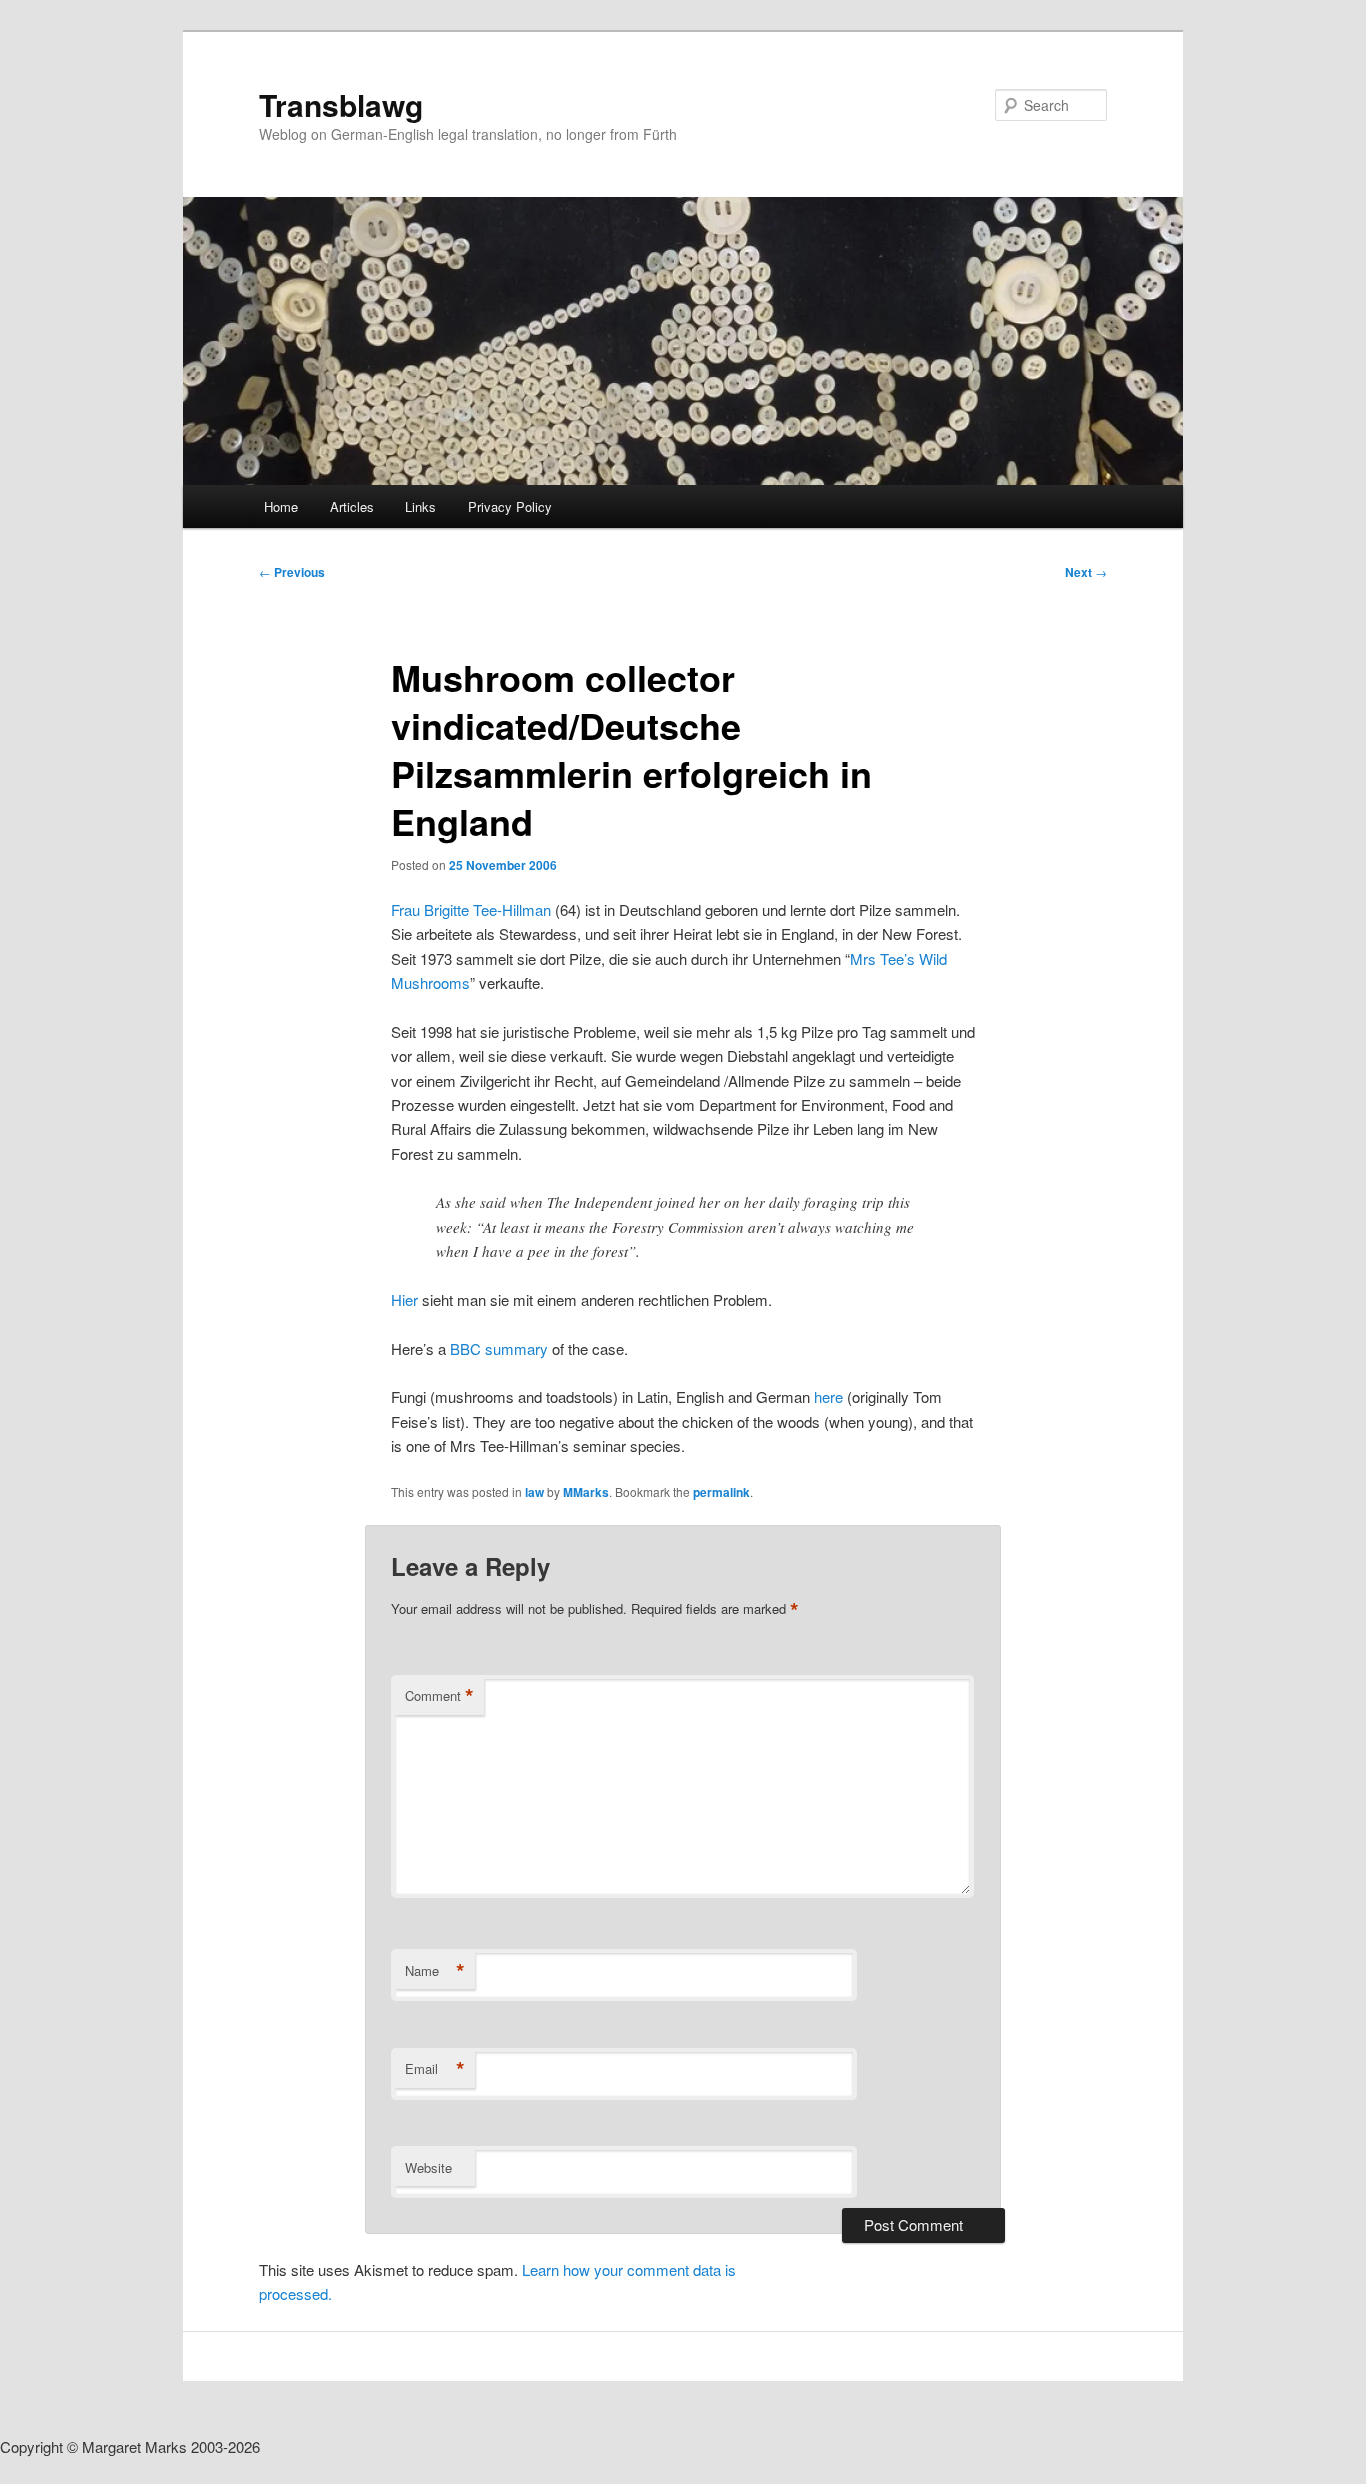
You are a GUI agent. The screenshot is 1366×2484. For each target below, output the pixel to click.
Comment (439, 1696)
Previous (292, 572)
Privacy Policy (510, 506)
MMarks (586, 1492)
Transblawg (341, 104)
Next (1086, 572)
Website (428, 2167)
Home (281, 506)
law (534, 1492)
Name (435, 1971)
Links (420, 506)
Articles (352, 506)
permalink (721, 1492)
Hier (406, 1299)
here (828, 1396)
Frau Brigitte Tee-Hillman (471, 909)
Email (435, 2069)
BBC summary (499, 1348)
